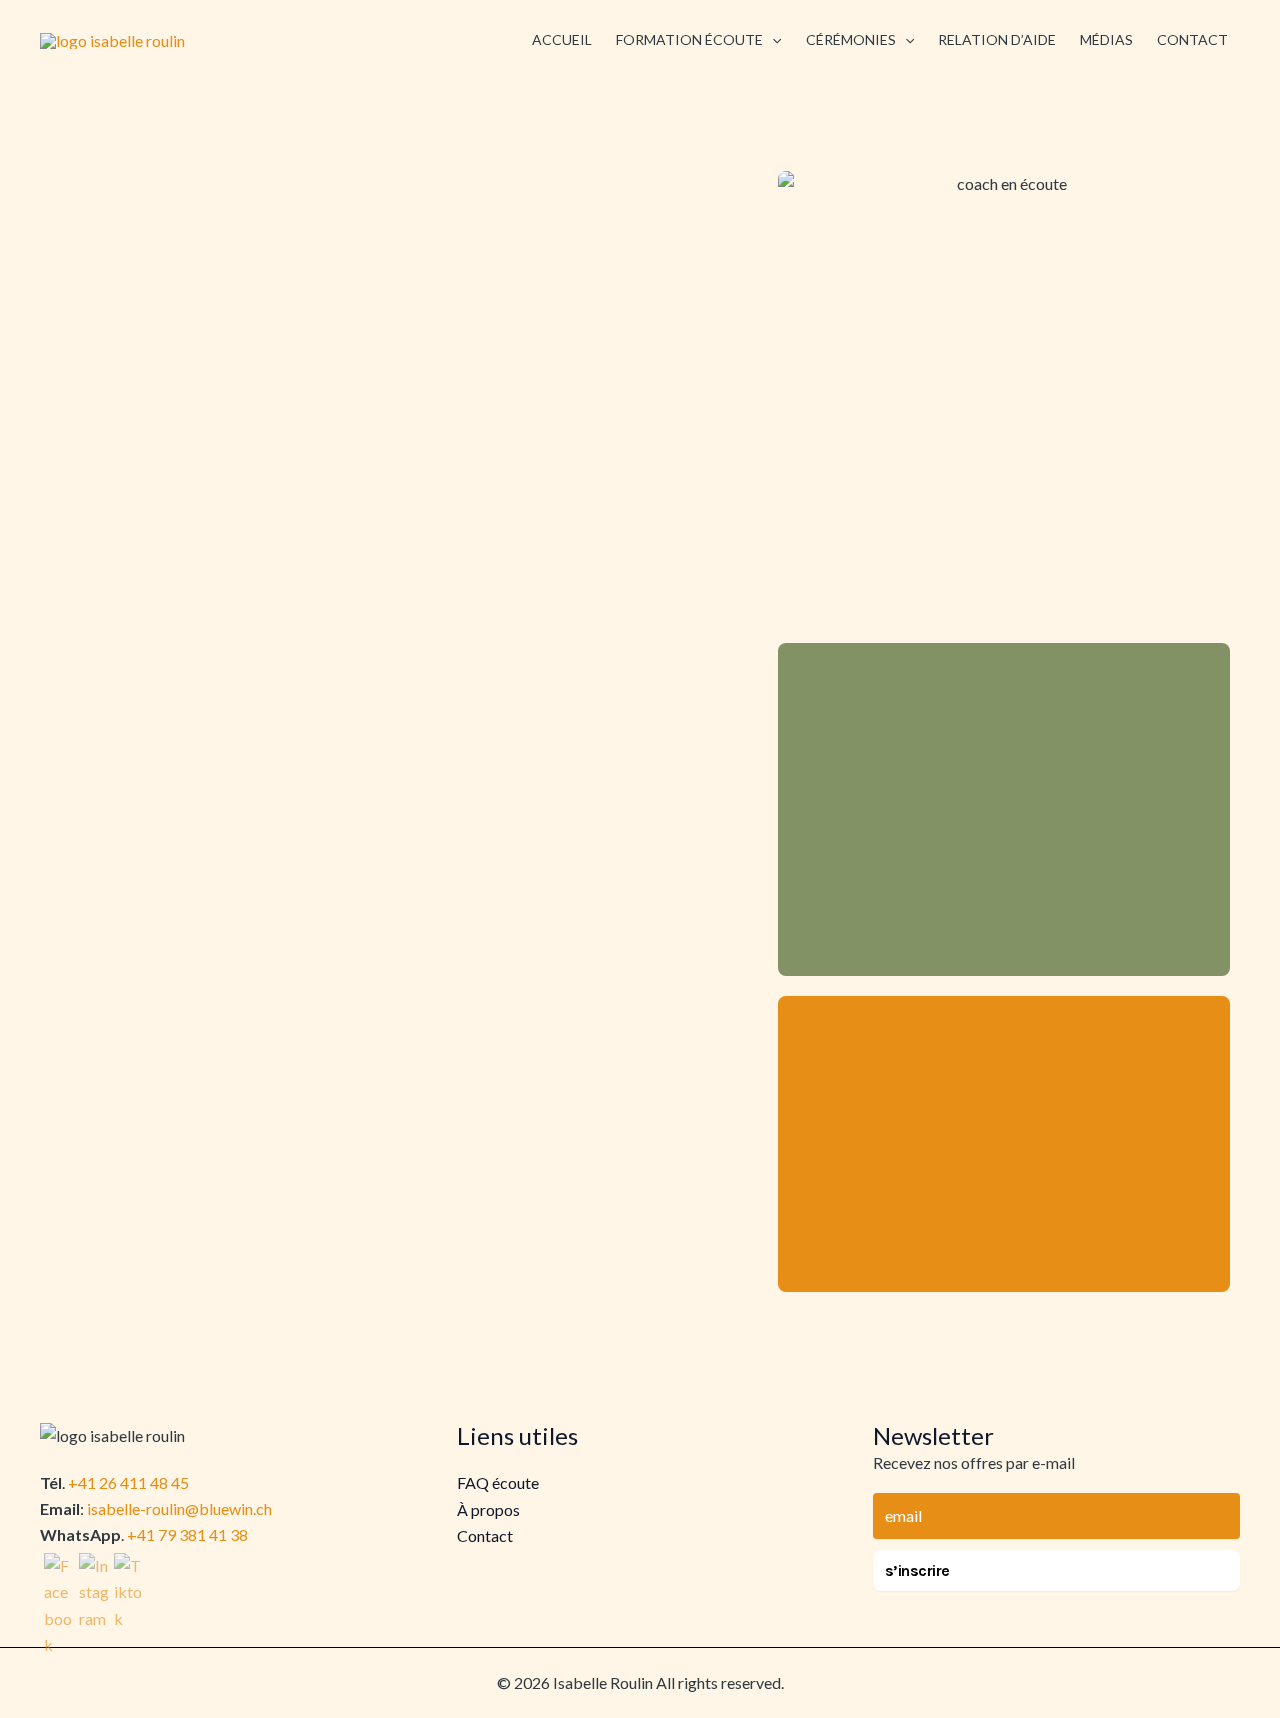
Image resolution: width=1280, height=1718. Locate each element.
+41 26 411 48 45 (128, 1482)
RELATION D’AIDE (997, 39)
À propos (488, 1509)
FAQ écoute (498, 1482)
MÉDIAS (1106, 39)
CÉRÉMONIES (851, 39)
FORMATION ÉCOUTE (689, 39)
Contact (485, 1535)
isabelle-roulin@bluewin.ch (179, 1508)
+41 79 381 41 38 (187, 1534)
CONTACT (1192, 39)
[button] (772, 40)
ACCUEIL (562, 39)
